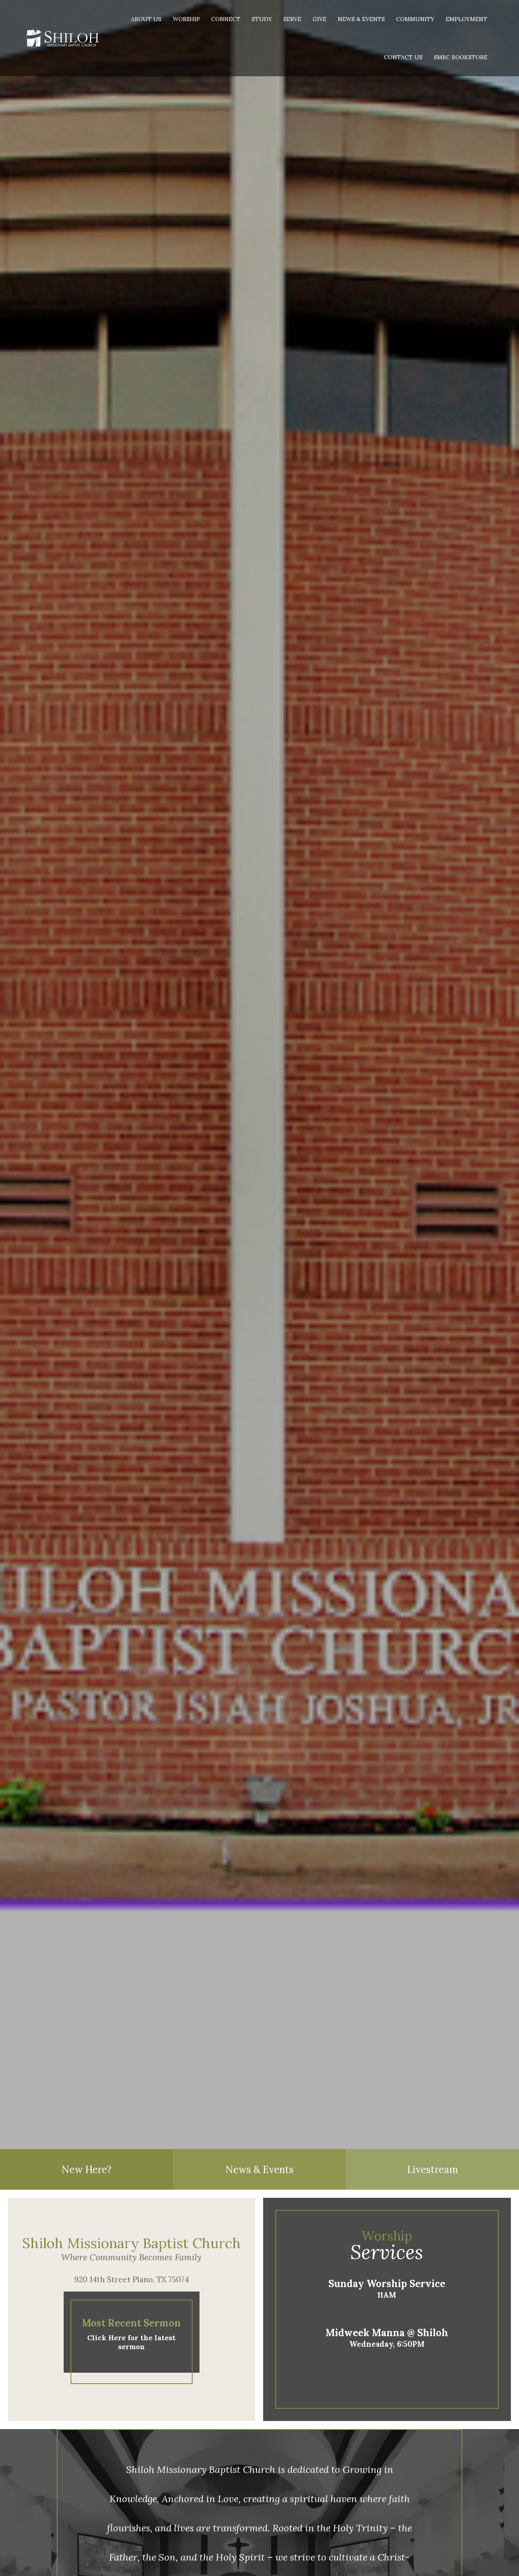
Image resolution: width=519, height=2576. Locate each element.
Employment (466, 19)
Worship (186, 19)
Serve (292, 19)
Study (262, 19)
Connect (226, 19)
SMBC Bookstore (461, 57)
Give (320, 19)
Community (415, 19)
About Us (146, 19)
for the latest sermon (131, 2342)
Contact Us (403, 57)
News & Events (361, 19)
